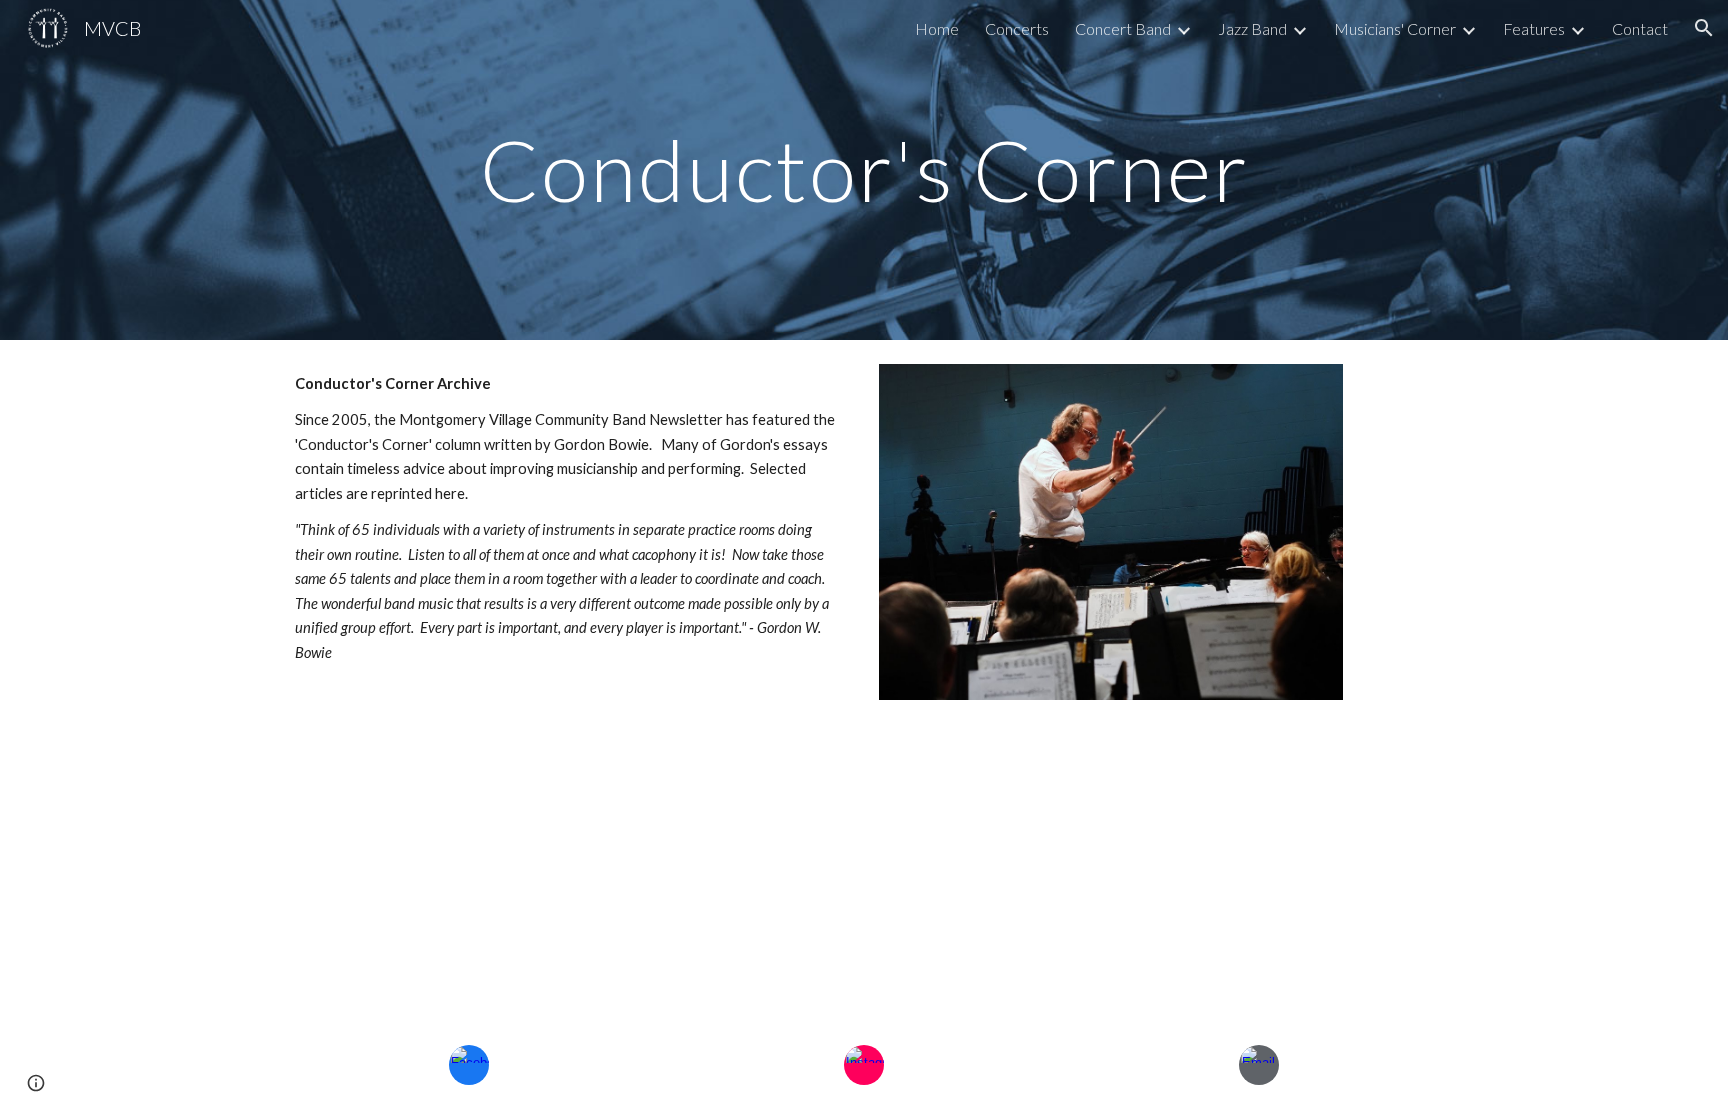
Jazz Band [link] (1252, 28)
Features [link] (1534, 28)
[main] (864, 169)
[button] (1704, 28)
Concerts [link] (1017, 28)
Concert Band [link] (1123, 28)
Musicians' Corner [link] (1395, 28)
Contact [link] (1640, 28)
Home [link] (937, 28)
